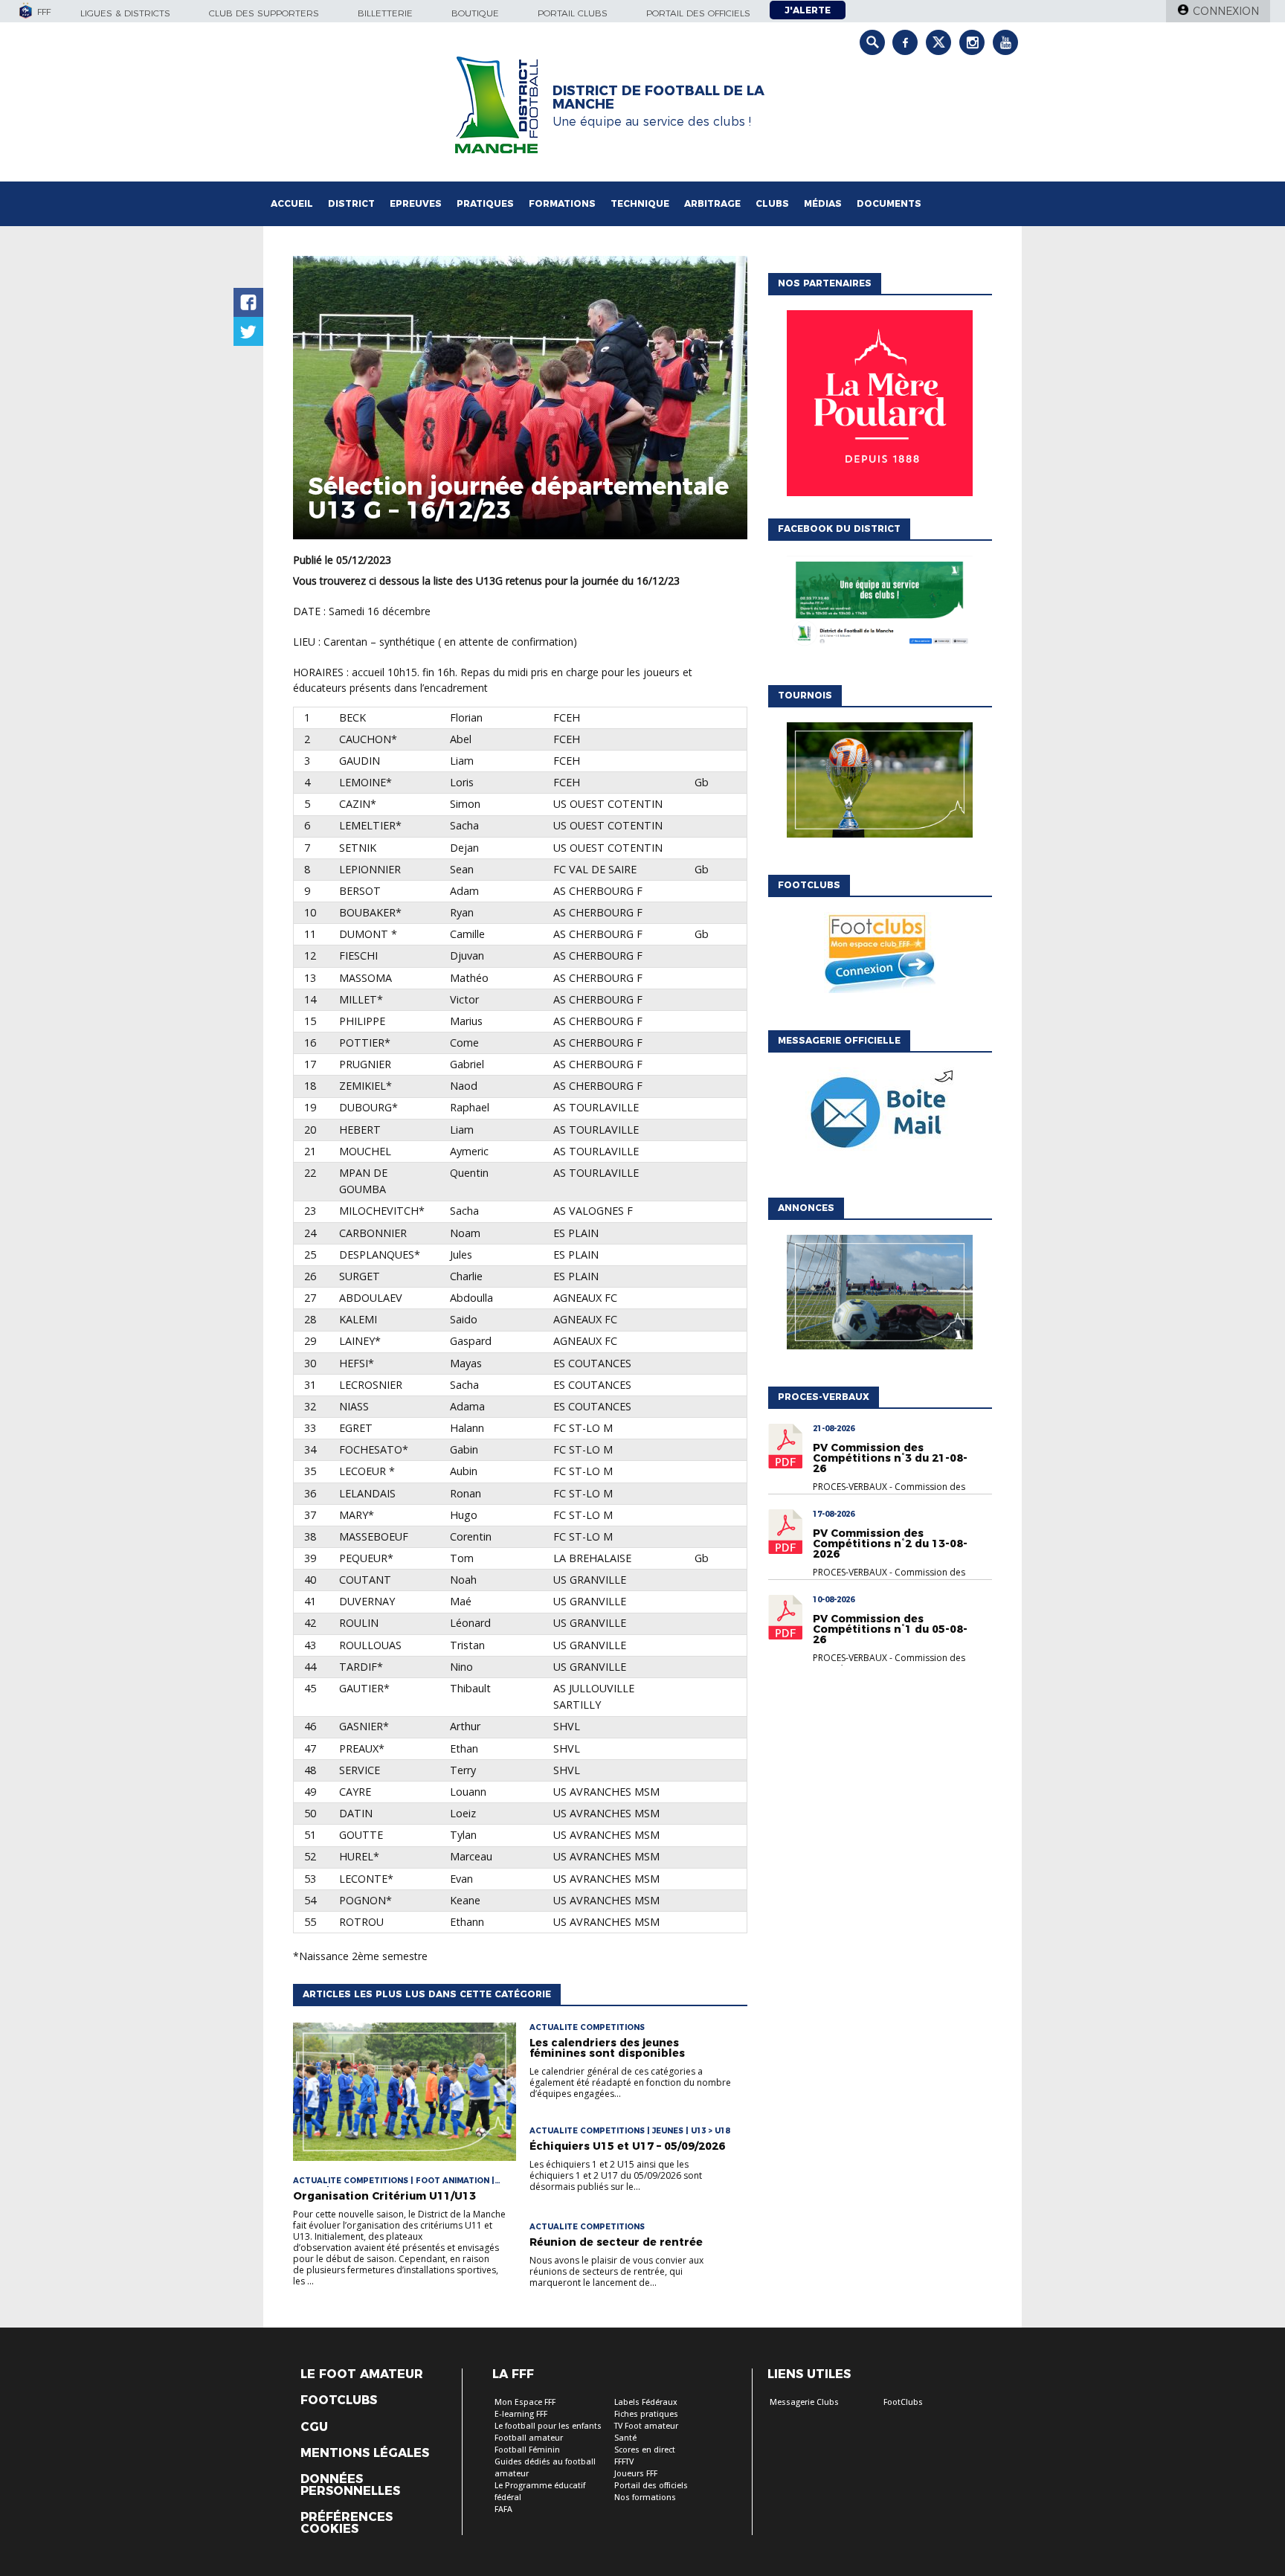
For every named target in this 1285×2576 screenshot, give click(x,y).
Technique (640, 203)
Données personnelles (350, 2485)
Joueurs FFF (636, 2474)
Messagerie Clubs (804, 2402)
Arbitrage (712, 203)
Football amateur (529, 2438)
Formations (562, 203)
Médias (823, 203)
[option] (880, 407)
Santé (625, 2438)
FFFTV (624, 2462)
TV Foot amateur (646, 2426)
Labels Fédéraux (646, 2402)
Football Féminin (527, 2450)
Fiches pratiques (646, 2414)
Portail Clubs (573, 13)
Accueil (292, 203)
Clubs (772, 203)
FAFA (503, 2509)
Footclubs (339, 2400)
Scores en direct (645, 2450)
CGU (314, 2427)
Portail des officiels (698, 13)
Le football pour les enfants (548, 2426)
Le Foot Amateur (362, 2374)
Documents (889, 203)
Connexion (1226, 11)
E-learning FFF (521, 2414)
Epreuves (416, 203)
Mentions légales (365, 2453)
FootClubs (903, 2402)
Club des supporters (264, 13)
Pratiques (485, 203)
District (351, 203)
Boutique (475, 13)
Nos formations (645, 2498)
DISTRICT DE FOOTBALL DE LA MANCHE (658, 97)
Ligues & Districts (125, 13)
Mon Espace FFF (525, 2402)
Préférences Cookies (347, 2523)
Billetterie (385, 13)
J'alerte (808, 10)
